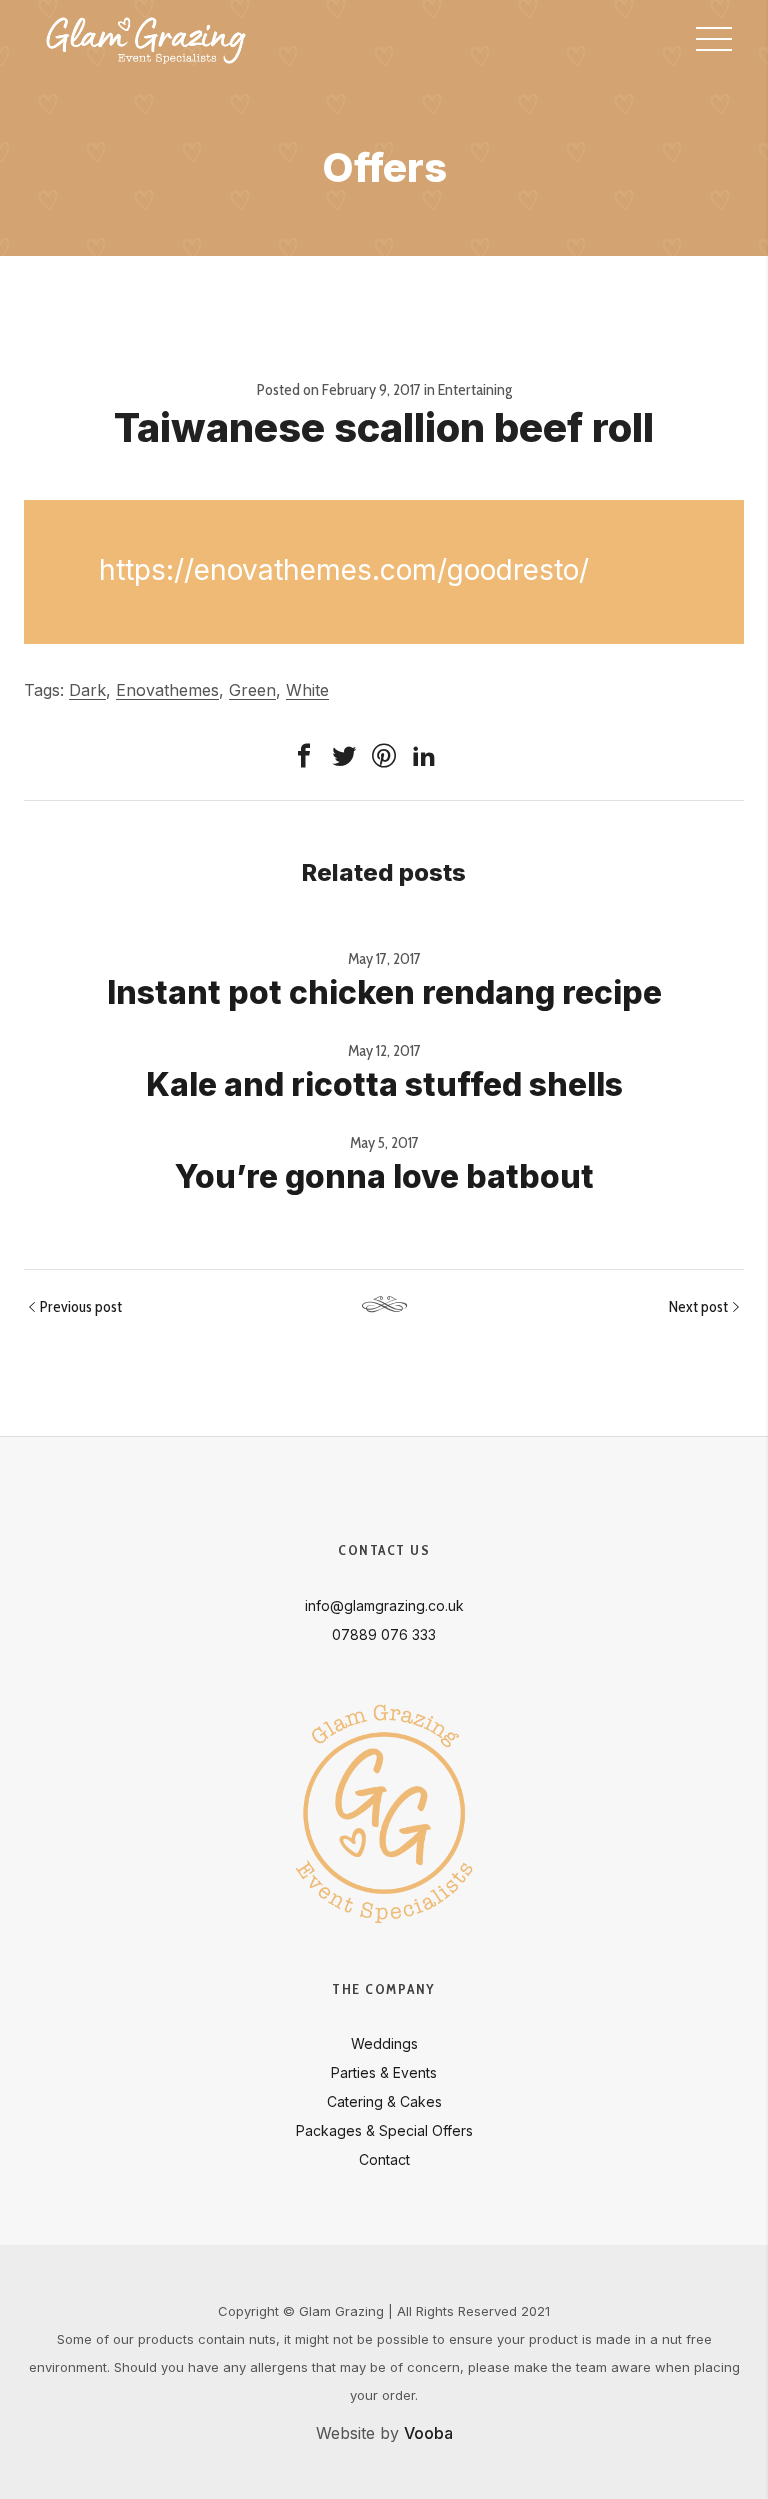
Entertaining (475, 389)
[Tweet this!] (344, 756)
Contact (384, 2159)
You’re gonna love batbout (384, 1176)
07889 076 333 (384, 1634)
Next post (698, 1306)
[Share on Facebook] (304, 756)
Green (252, 690)
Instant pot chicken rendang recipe (384, 992)
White (307, 690)
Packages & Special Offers (384, 2130)
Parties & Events (384, 2072)
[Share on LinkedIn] (424, 756)
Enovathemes (167, 690)
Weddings (384, 2043)
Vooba (428, 2433)
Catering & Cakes (384, 2101)
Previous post (81, 1306)
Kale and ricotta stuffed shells (384, 1084)
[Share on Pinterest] (384, 756)
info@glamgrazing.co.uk (384, 1605)
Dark (87, 690)
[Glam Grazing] (146, 40)
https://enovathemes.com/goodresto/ (344, 570)
